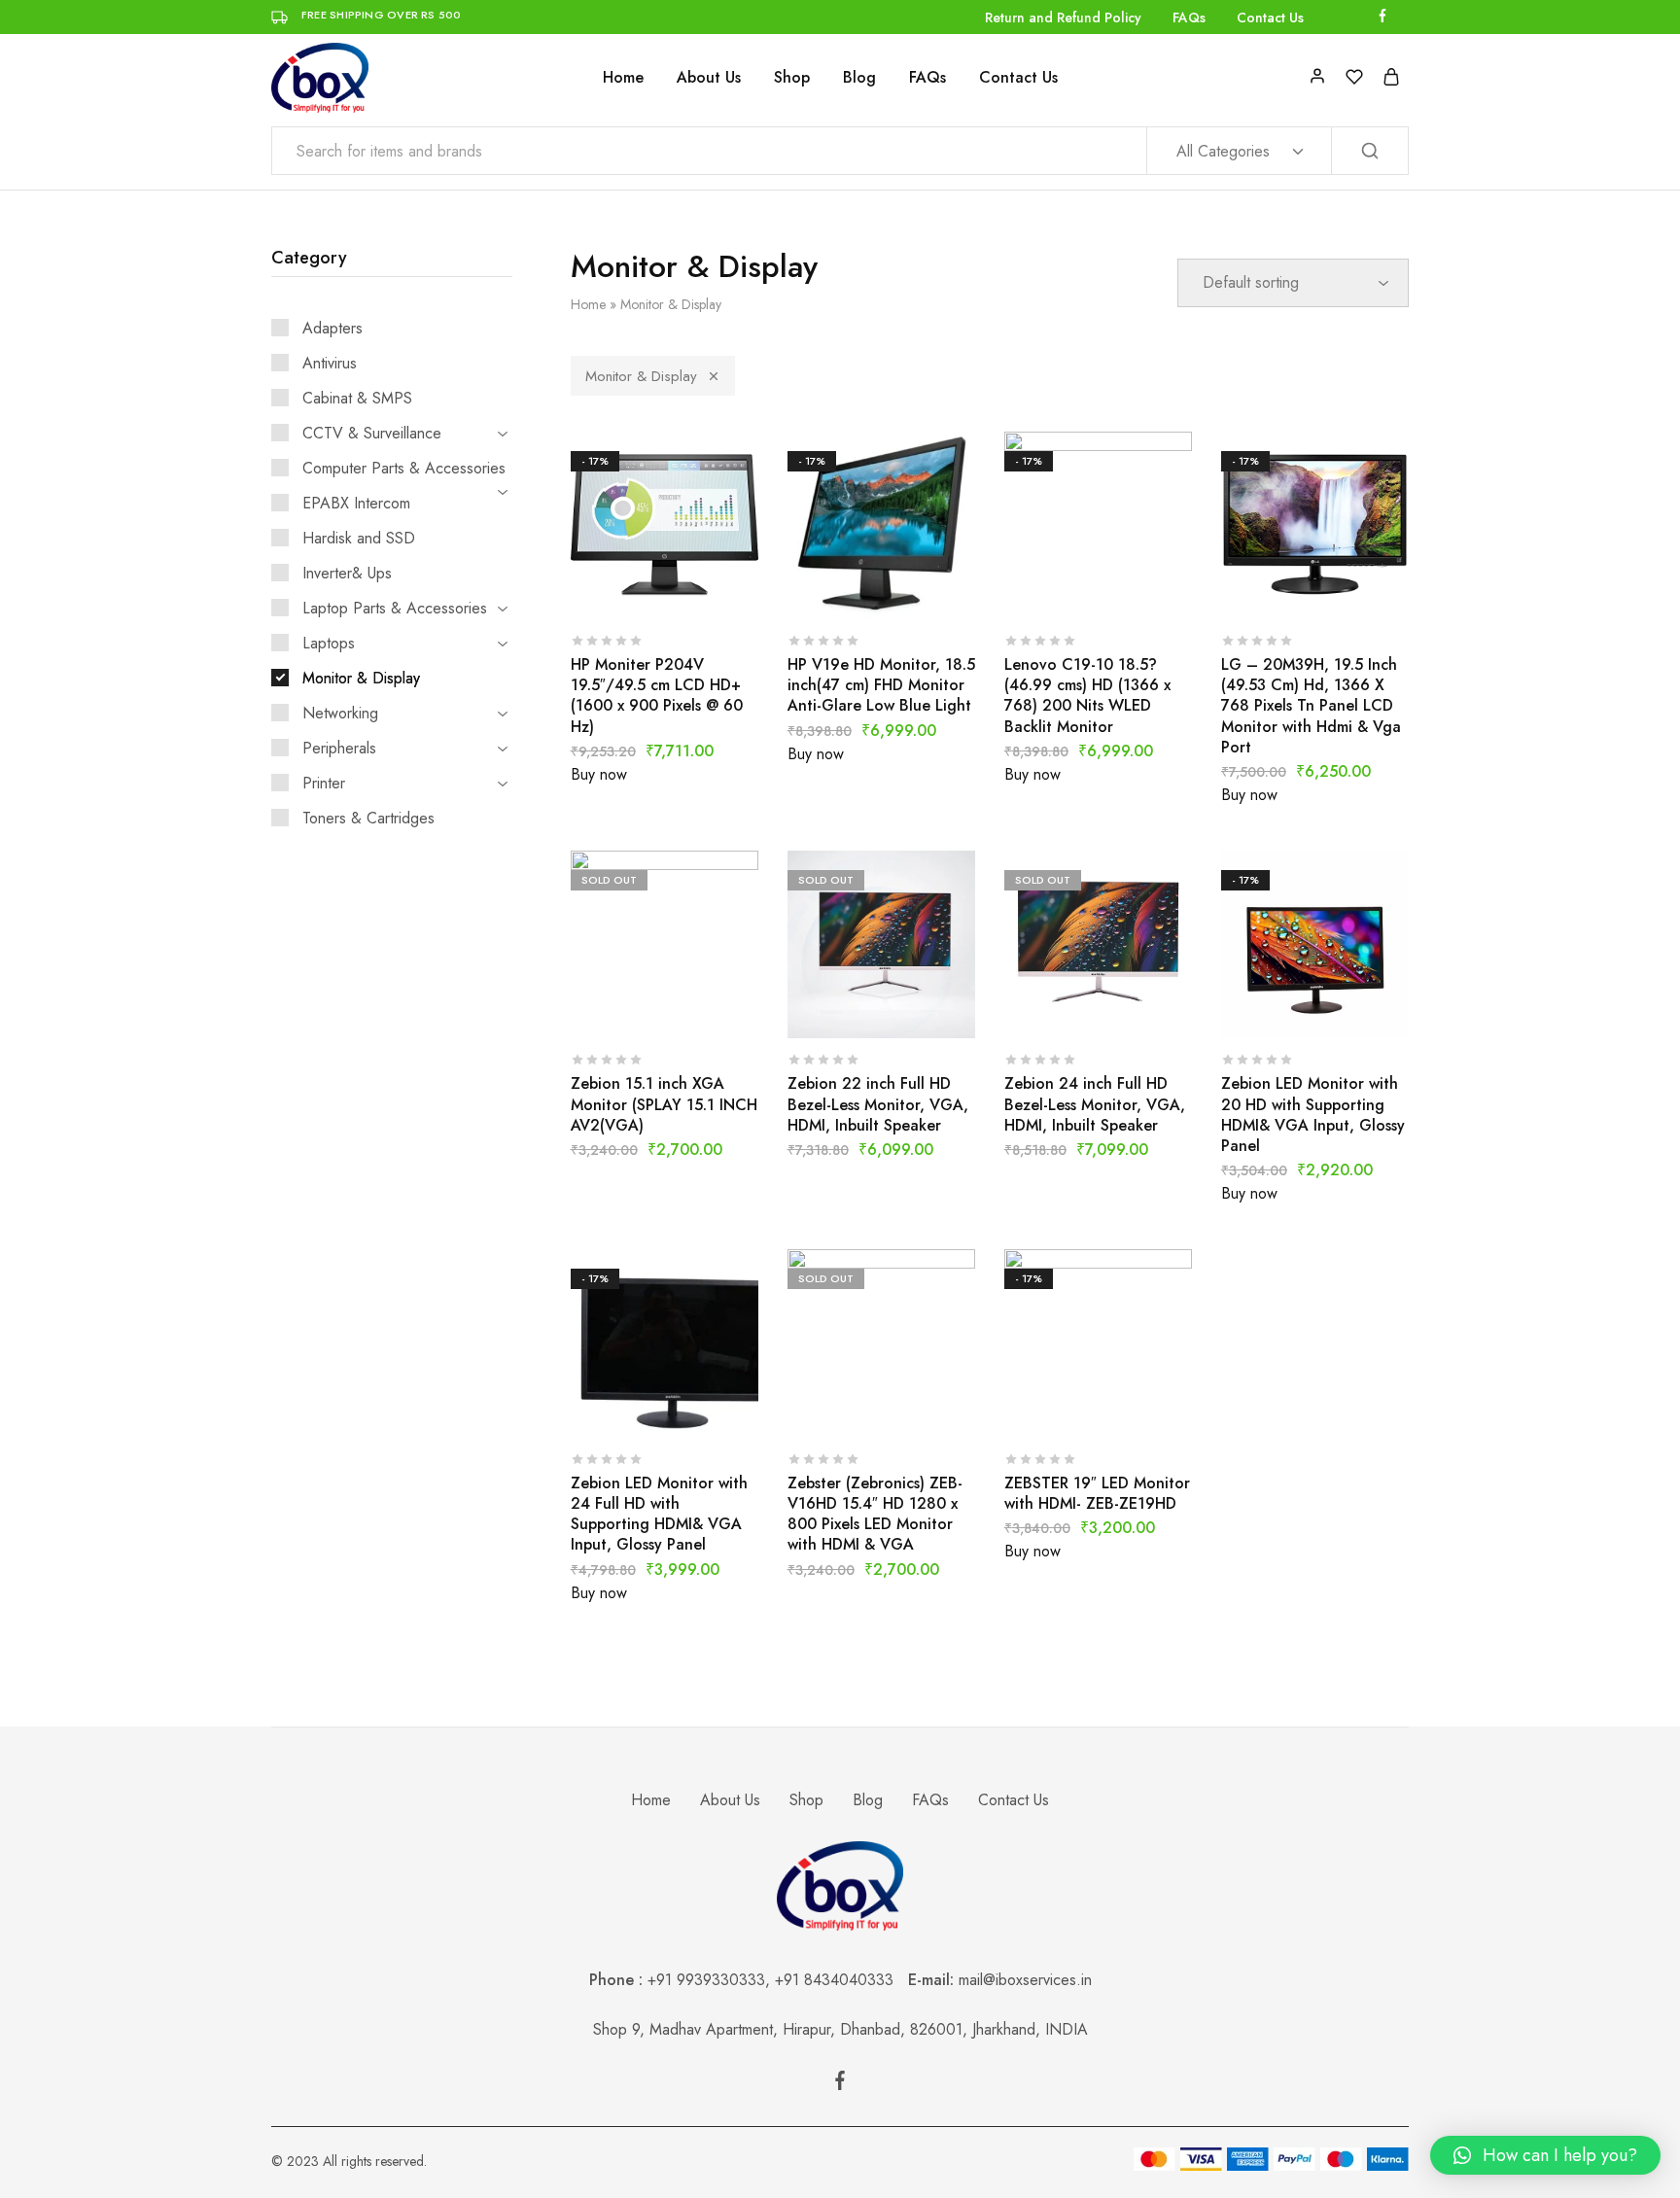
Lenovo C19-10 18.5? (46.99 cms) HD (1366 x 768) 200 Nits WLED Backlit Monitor (1087, 696)
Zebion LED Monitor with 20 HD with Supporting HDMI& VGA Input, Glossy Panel (1313, 1115)
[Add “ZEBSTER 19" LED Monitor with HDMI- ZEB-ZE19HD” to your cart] (1049, 1409)
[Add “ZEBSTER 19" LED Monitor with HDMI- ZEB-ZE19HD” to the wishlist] (1146, 1409)
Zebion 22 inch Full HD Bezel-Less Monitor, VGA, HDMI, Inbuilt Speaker (878, 1104)
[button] (1545, 2155)
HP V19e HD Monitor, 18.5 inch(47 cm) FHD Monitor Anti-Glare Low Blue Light (881, 685)
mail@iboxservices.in (1025, 1980)
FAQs (1189, 17)
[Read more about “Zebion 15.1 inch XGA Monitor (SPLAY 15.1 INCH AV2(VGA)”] (615, 1009)
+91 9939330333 (706, 1980)
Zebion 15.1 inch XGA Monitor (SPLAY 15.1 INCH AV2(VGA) (664, 1104)
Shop (792, 78)
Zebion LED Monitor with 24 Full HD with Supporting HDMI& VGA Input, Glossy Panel (659, 1514)
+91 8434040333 (841, 1980)
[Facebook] (840, 2084)
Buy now (599, 774)
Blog (859, 78)
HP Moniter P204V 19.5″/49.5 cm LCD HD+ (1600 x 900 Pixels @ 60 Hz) (657, 696)
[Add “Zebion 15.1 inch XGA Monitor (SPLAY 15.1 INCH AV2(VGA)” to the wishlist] (713, 1009)
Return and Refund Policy (1063, 17)
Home (623, 78)
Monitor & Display (641, 376)
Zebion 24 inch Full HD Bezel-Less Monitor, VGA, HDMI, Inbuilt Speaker (1095, 1104)
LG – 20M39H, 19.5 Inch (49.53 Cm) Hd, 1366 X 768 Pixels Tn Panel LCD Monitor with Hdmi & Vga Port (1311, 706)
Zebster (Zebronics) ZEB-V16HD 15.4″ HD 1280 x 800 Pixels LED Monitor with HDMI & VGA (875, 1514)
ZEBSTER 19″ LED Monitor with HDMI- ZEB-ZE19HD (1097, 1493)
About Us (709, 78)
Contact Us (1270, 17)
